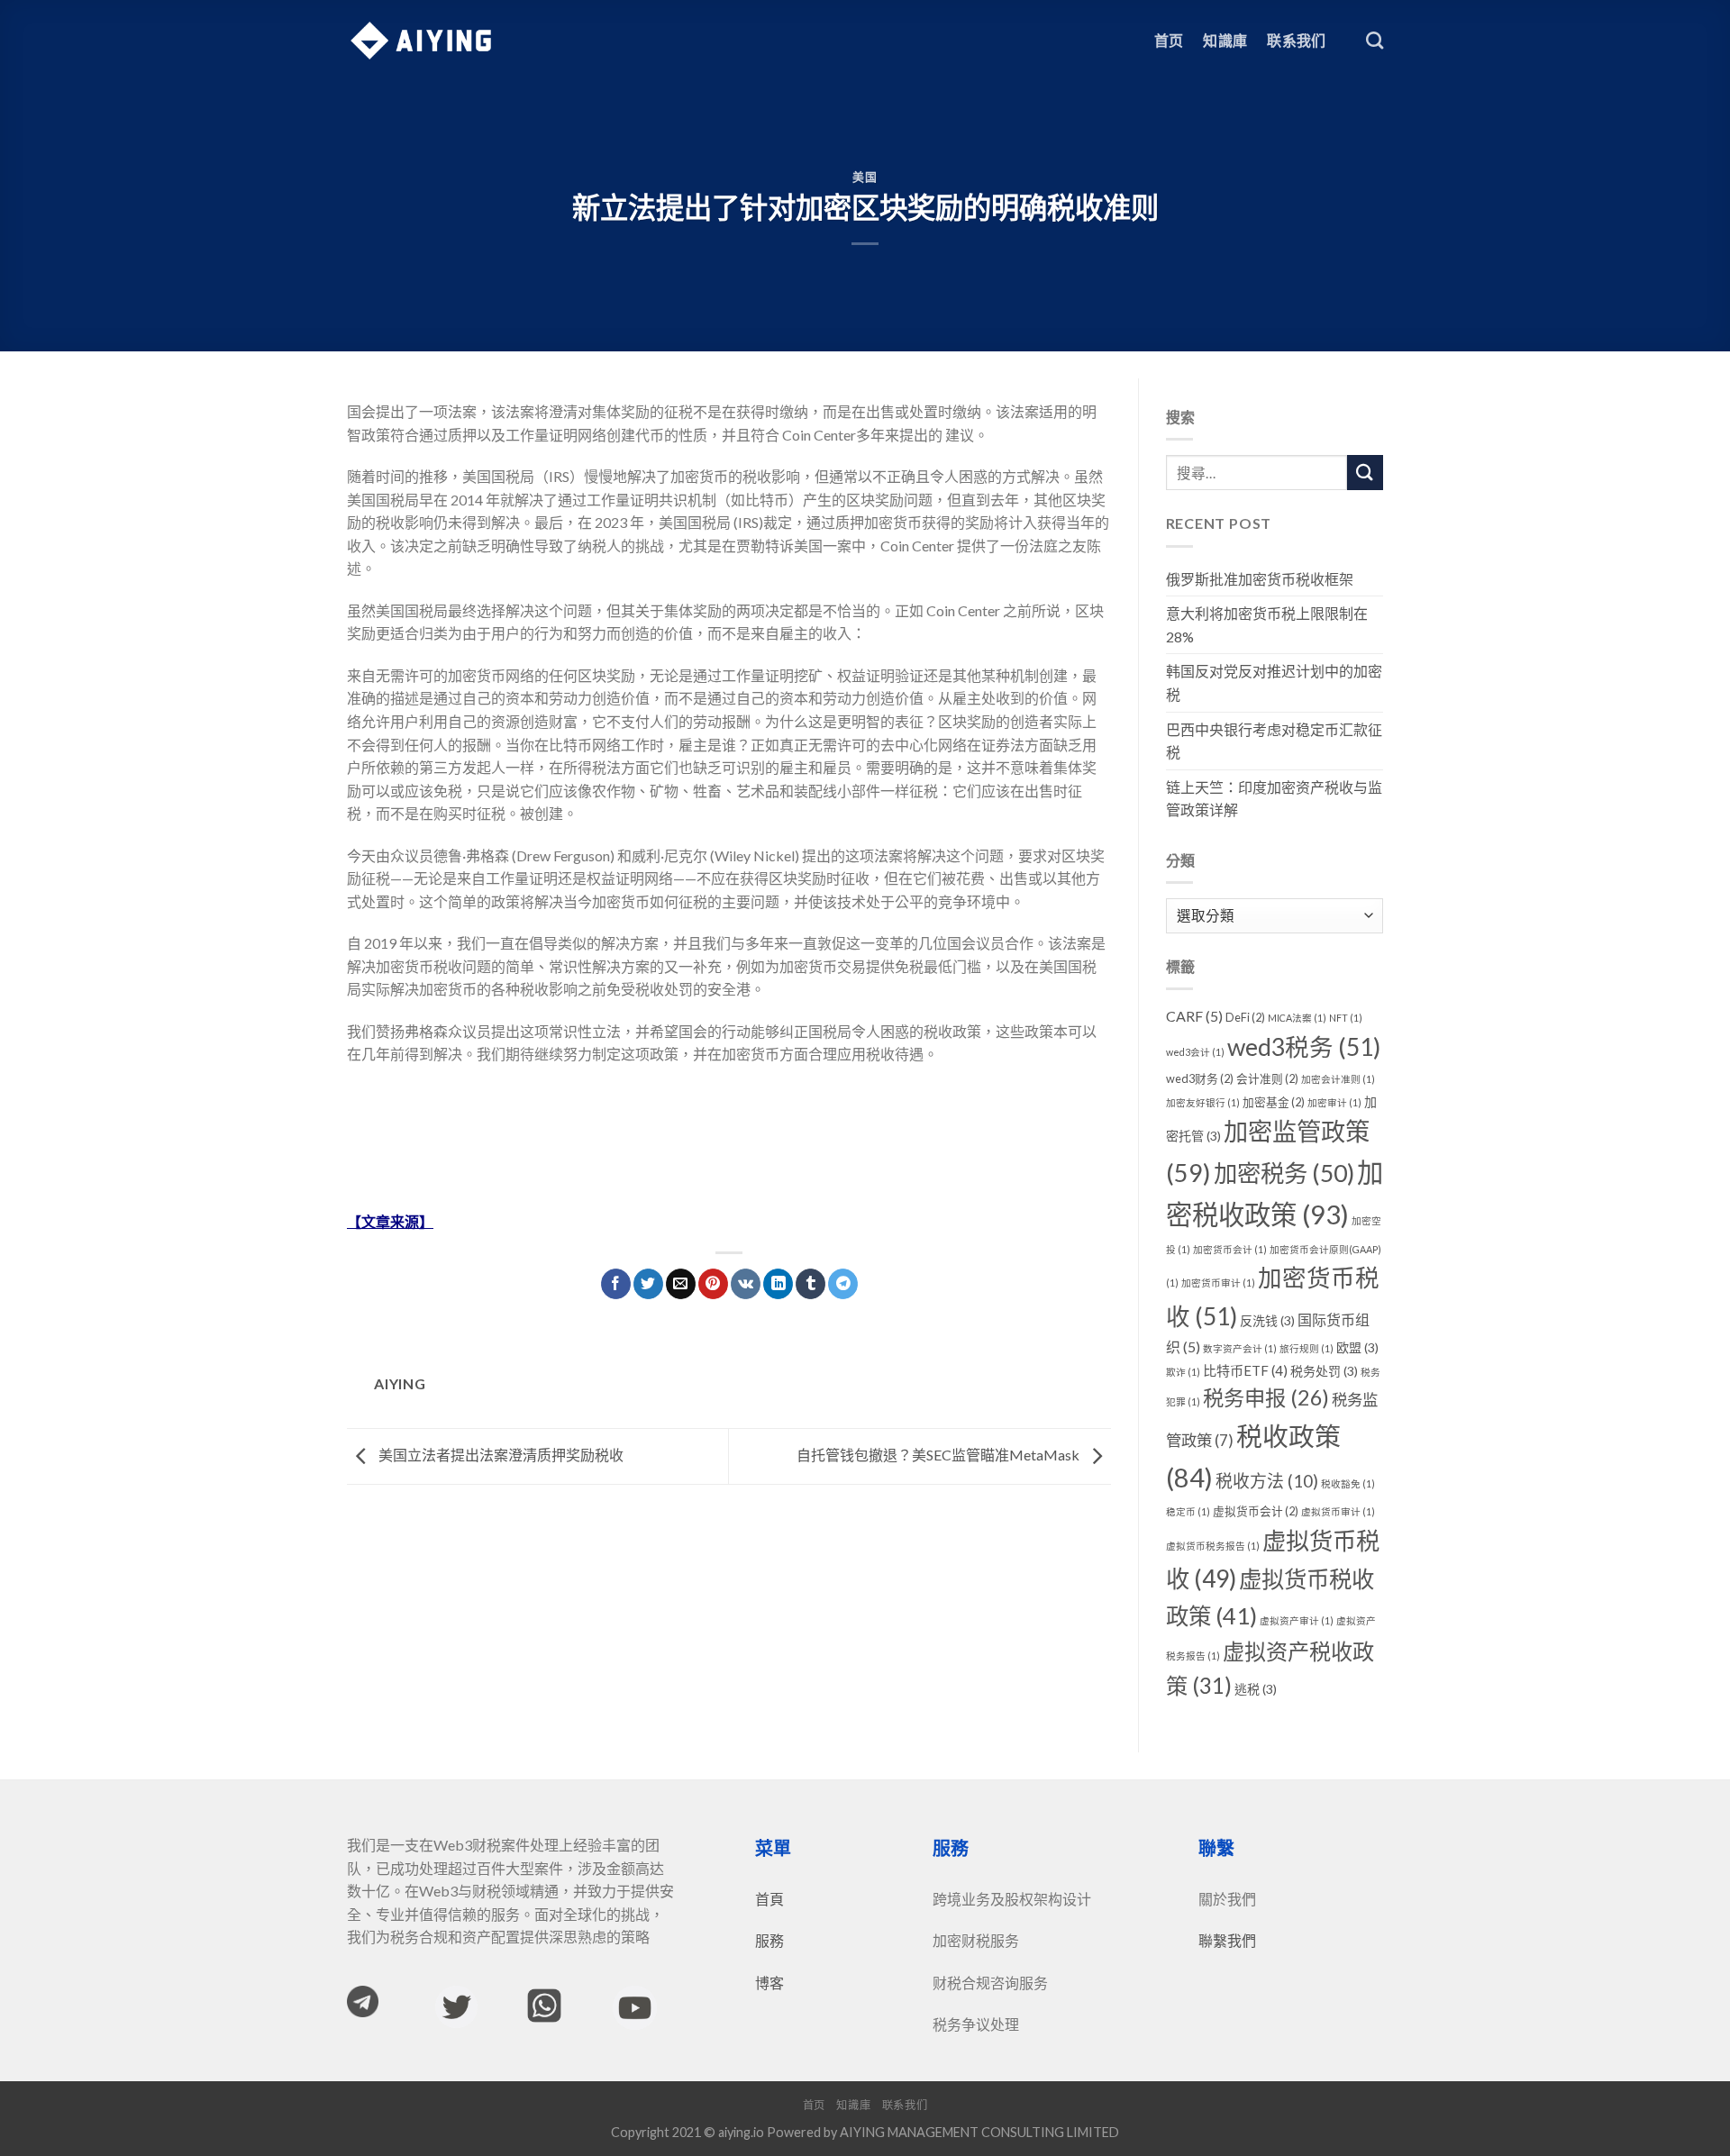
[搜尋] (1375, 40)
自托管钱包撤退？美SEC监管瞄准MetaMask (939, 1455)
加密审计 (1334, 1102)
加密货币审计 (1218, 1283)
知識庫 (1225, 40)
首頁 (769, 1899)
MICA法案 (1297, 1018)
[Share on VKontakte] (746, 1284)
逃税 (1256, 1689)
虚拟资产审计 (1297, 1620)
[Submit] (1365, 473)
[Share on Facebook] (616, 1284)
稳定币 (1188, 1511)
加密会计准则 (1338, 1079)
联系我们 (1296, 40)
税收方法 (1267, 1481)
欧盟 (1357, 1347)
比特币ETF (1245, 1370)
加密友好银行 (1203, 1102)
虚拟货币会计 (1256, 1511)
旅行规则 (1307, 1348)
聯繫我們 (1227, 1940)
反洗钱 (1267, 1320)
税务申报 (1266, 1397)
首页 (1169, 40)
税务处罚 (1324, 1371)
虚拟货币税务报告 (1213, 1546)
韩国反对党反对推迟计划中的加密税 (1274, 682)
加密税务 (1284, 1173)
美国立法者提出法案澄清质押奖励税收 (500, 1455)
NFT (1346, 1018)
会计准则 (1267, 1078)
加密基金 (1274, 1102)
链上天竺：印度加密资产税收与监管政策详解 (1274, 799)
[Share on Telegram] (843, 1284)
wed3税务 (1304, 1047)
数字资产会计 (1240, 1348)
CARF (1194, 1016)
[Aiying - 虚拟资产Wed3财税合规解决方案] (421, 41)
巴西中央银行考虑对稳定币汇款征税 (1274, 741)
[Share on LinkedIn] (778, 1284)
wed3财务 (1200, 1078)
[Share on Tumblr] (810, 1284)
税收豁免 (1348, 1483)
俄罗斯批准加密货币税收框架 (1260, 579)
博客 (769, 1983)
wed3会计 (1195, 1052)
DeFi (1245, 1017)
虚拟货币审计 (1338, 1511)
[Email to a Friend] (681, 1284)
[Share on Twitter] (648, 1284)
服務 (769, 1940)
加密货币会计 (1230, 1249)
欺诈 (1183, 1372)
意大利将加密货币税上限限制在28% (1267, 625)
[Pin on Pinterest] (713, 1284)
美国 (865, 177)
